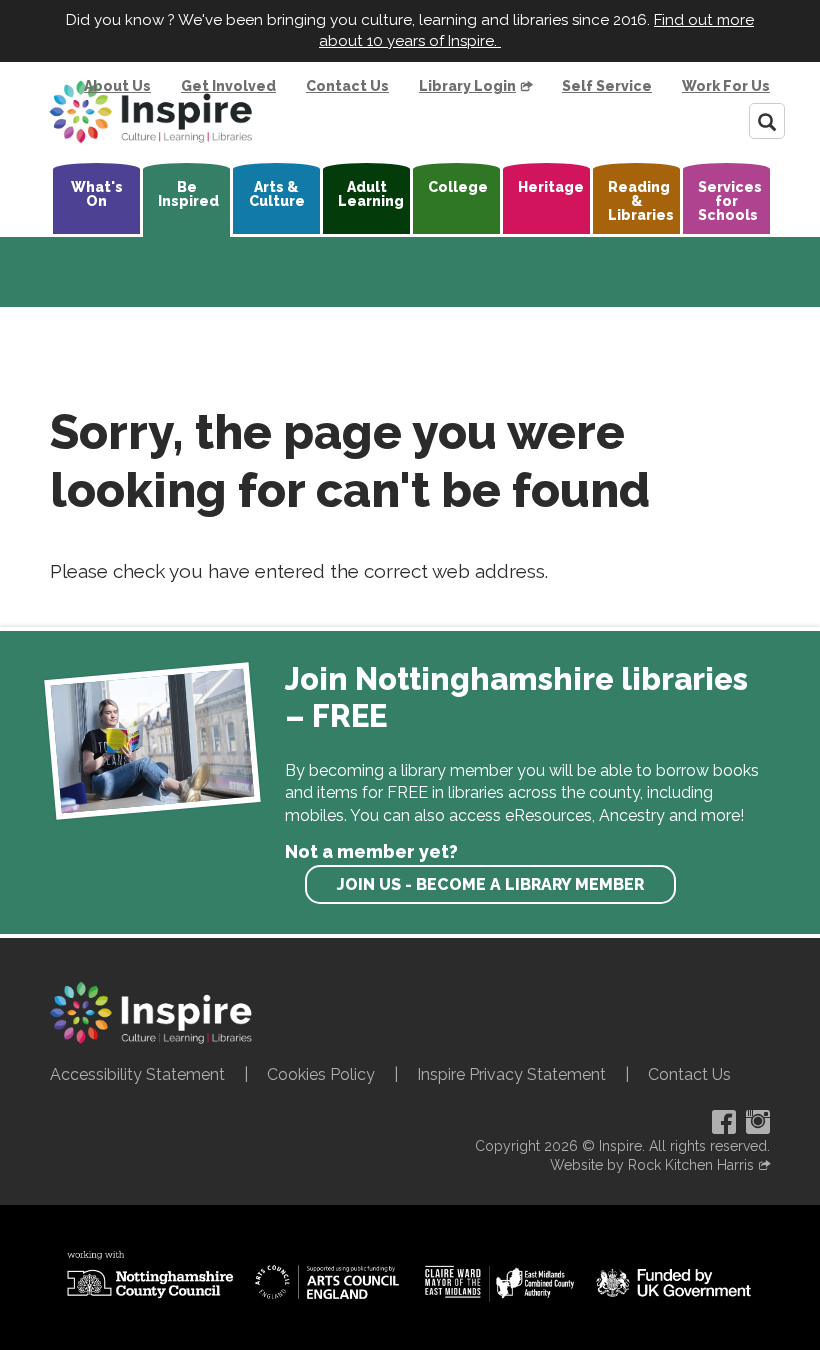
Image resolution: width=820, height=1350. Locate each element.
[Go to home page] (151, 112)
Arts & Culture (277, 194)
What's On (97, 194)
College (458, 187)
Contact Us (347, 86)
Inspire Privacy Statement (511, 1074)
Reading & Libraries (641, 201)
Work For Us (726, 86)
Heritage (551, 187)
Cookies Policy (321, 1074)
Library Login (467, 86)
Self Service (607, 86)
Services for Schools (730, 201)
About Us (117, 86)
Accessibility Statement (137, 1074)
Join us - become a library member (490, 884)
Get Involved (228, 86)
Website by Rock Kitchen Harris (652, 1165)
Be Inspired (188, 194)
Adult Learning (371, 194)
